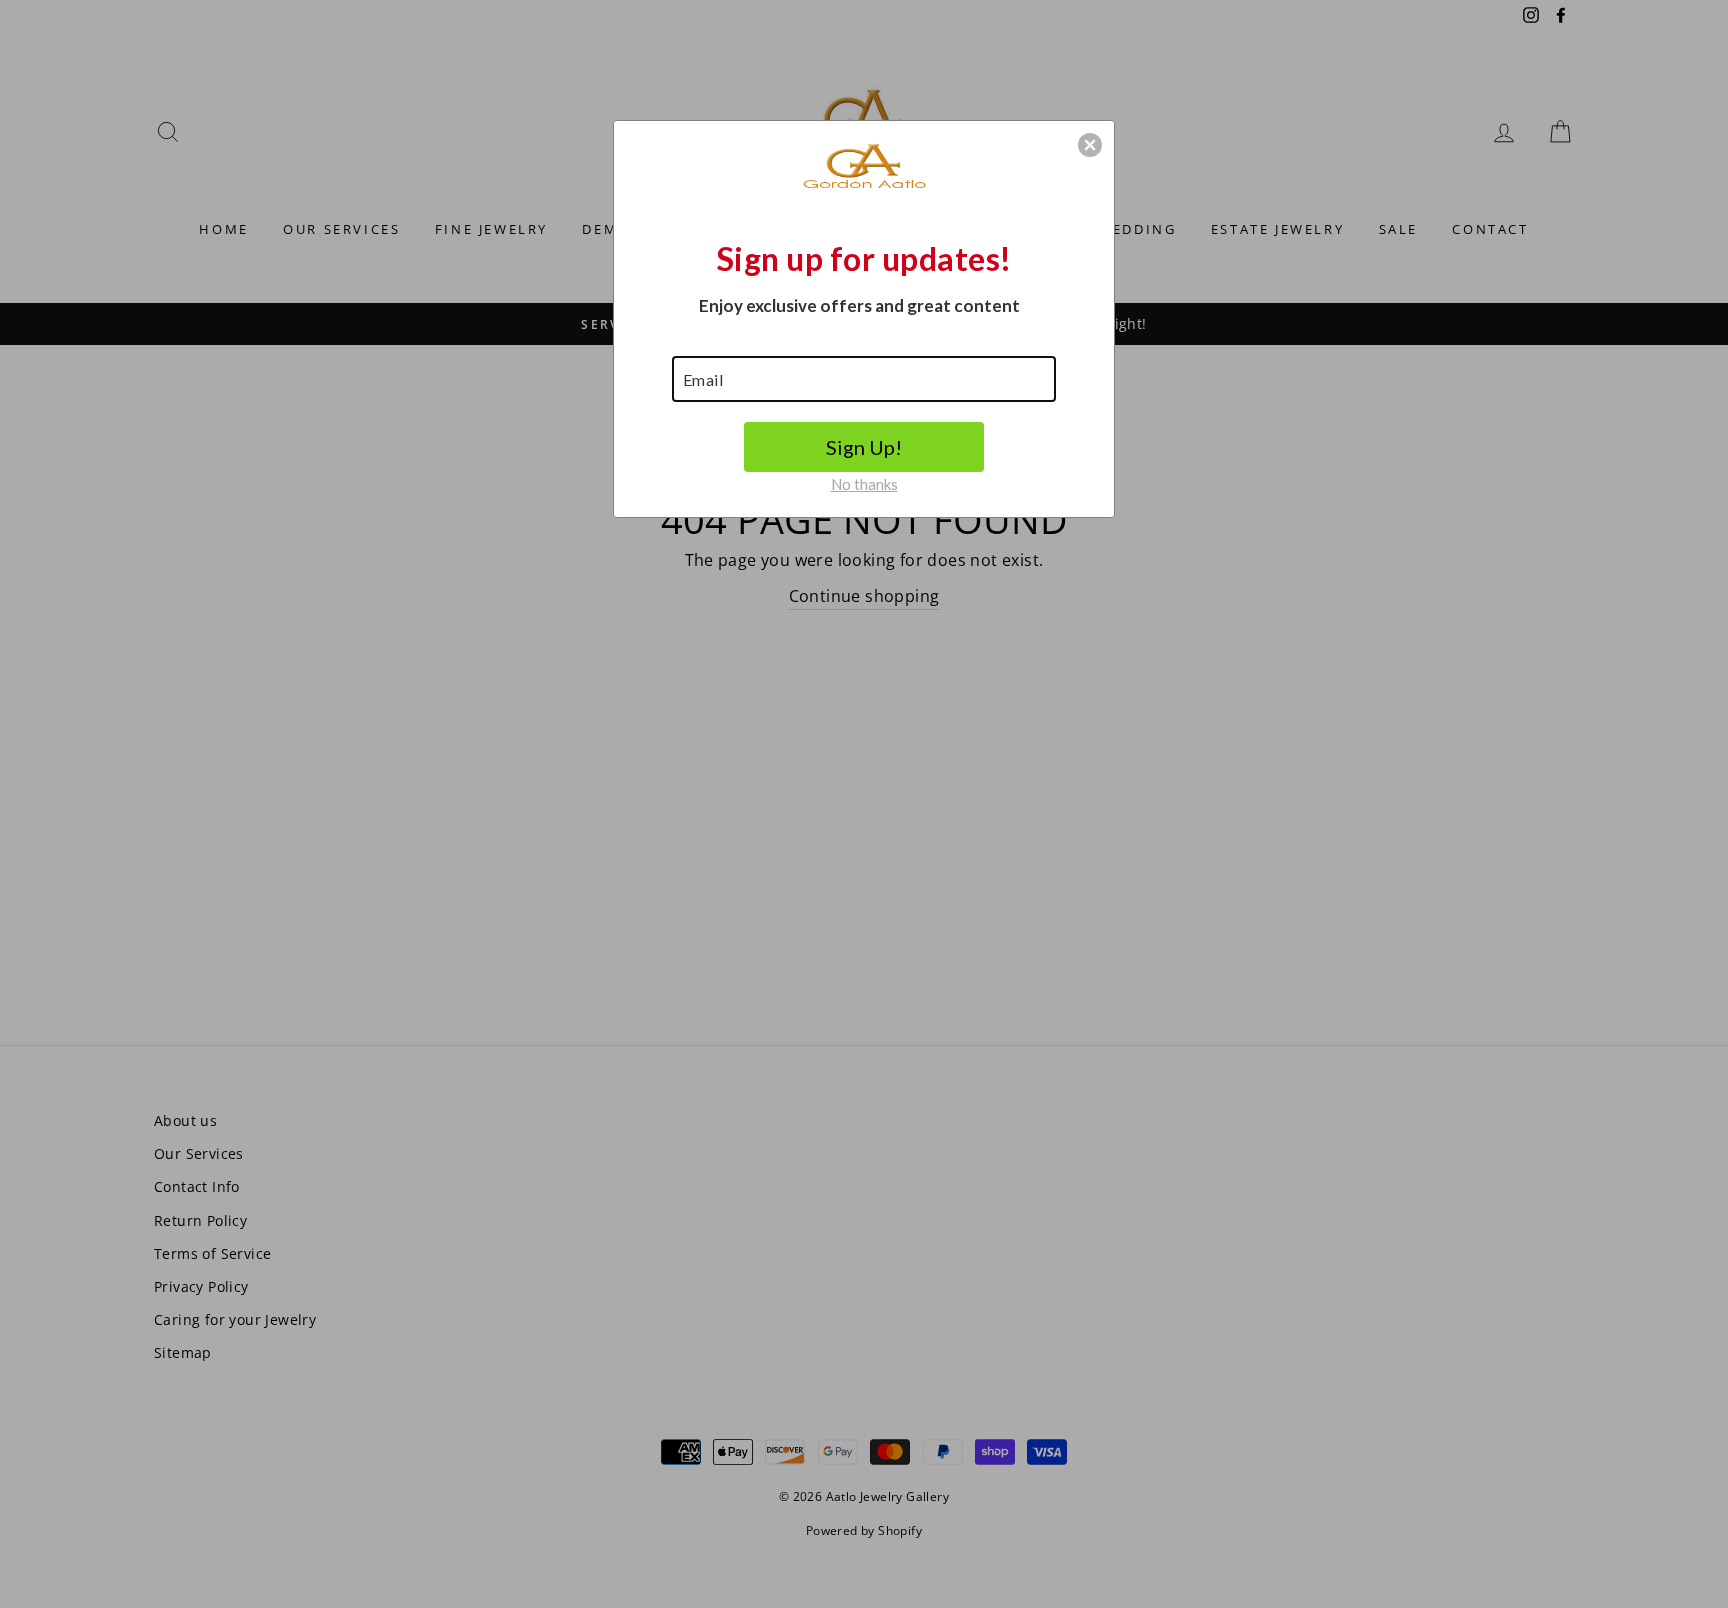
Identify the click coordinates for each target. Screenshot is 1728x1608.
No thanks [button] (864, 484)
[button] (1090, 145)
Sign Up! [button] (864, 447)
